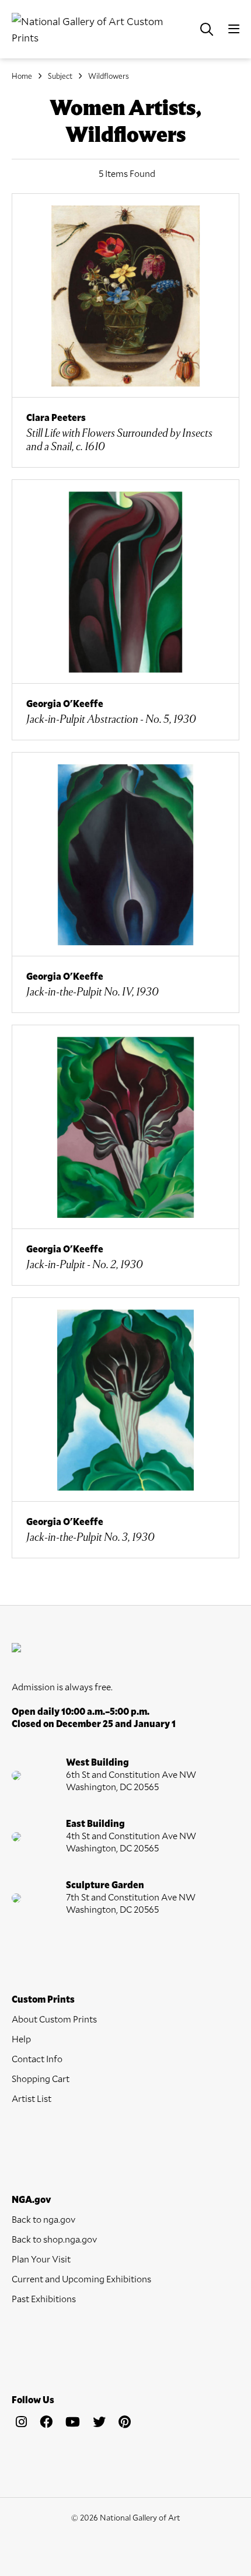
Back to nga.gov (43, 2219)
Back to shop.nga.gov (54, 2239)
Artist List (32, 2098)
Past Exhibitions (44, 2298)
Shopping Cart (41, 2078)
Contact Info (37, 2058)
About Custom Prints (54, 2019)
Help (21, 2039)
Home (22, 76)
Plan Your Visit (41, 2259)
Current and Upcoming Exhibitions (81, 2279)
